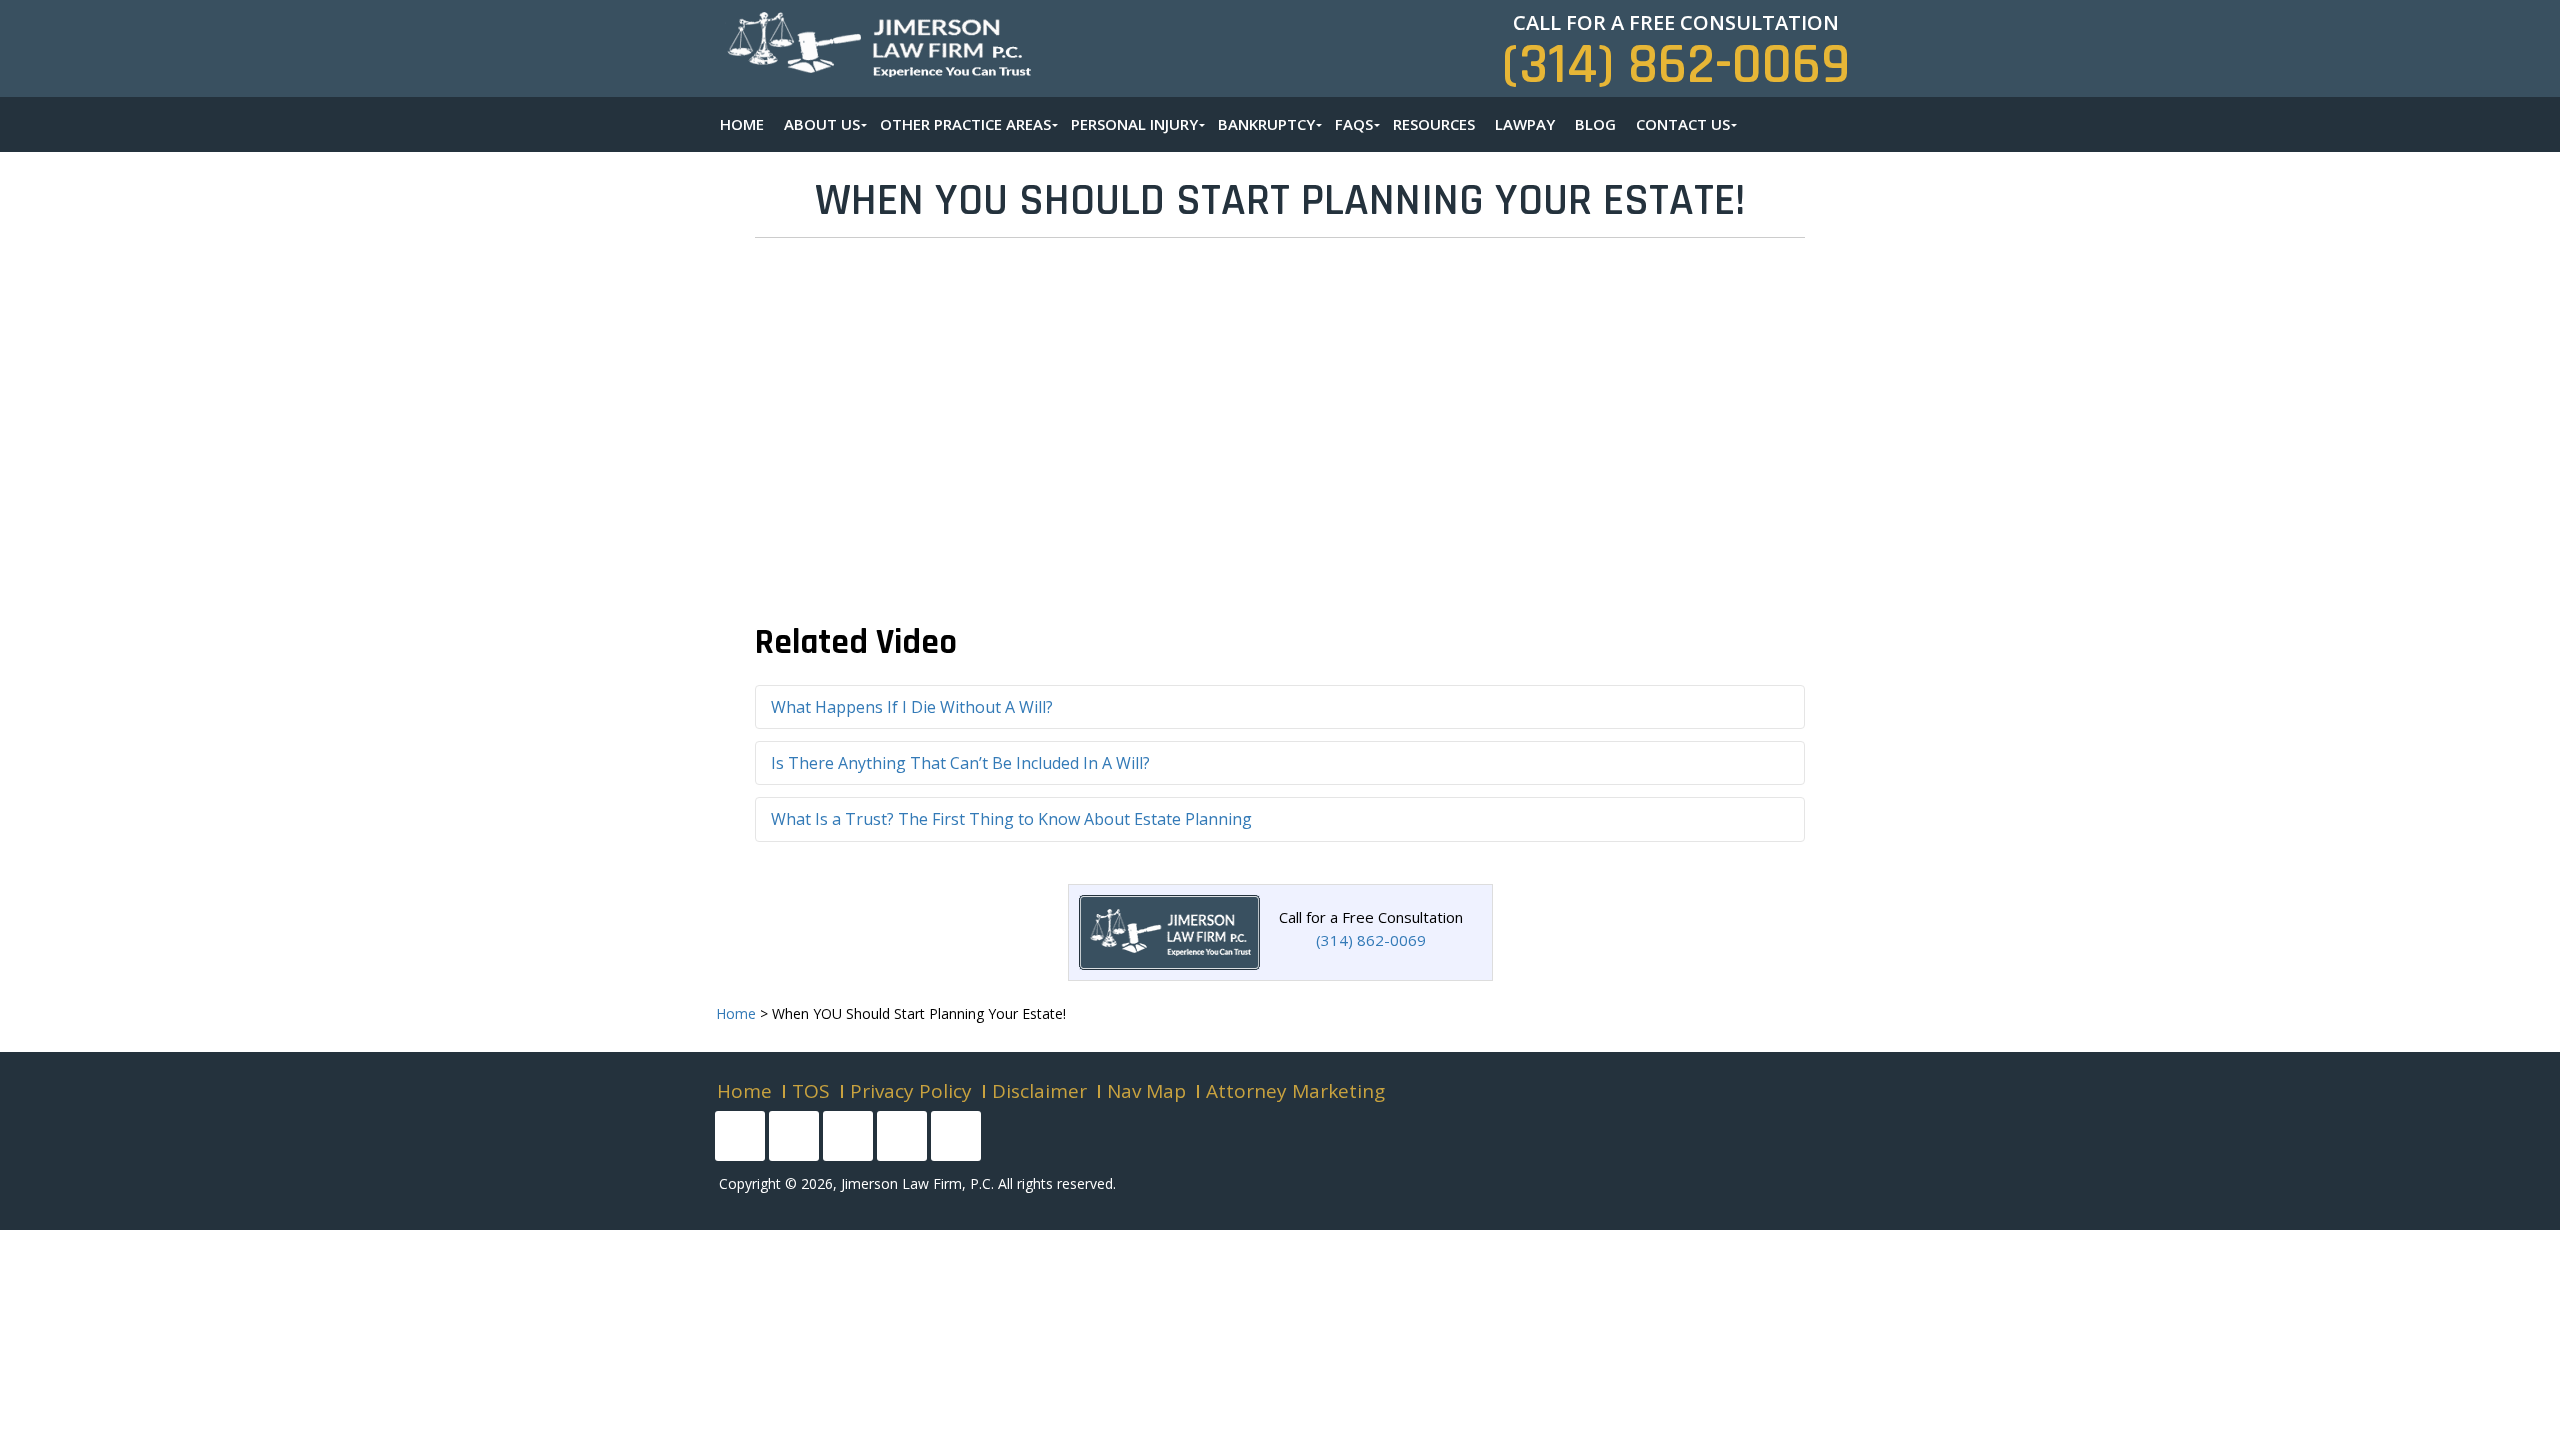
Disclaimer (1039, 1091)
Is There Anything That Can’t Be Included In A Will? (960, 763)
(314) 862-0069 (1676, 65)
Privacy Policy (911, 1091)
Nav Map (1146, 1091)
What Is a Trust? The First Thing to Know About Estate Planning (1011, 819)
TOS (811, 1091)
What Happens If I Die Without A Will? (912, 707)
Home (744, 1091)
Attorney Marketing (1295, 1091)
